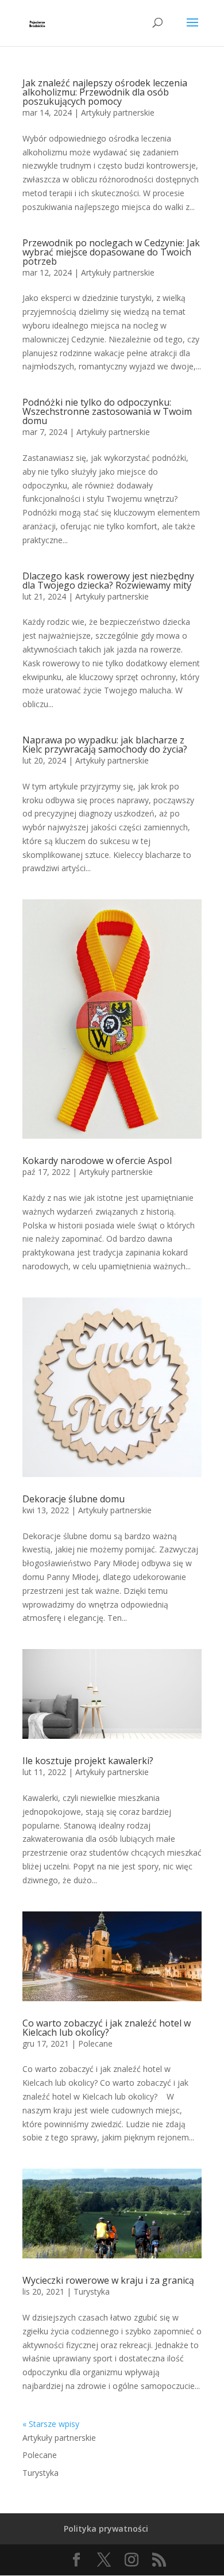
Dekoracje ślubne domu (74, 1499)
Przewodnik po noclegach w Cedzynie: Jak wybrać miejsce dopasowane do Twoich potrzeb (111, 252)
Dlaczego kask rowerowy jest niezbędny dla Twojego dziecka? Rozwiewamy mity (108, 581)
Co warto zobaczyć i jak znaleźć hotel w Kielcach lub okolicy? (107, 2028)
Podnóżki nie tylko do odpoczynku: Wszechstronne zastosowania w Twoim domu (107, 411)
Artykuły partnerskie (118, 112)
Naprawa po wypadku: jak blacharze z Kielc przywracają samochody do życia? (105, 745)
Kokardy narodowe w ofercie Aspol (97, 1161)
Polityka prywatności (106, 2529)
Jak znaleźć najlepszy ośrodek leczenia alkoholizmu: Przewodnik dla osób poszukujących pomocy (105, 92)
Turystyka (92, 2291)
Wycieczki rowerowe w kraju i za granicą (108, 2280)
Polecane (95, 2043)
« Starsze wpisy (51, 2424)
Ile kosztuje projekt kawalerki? (88, 1761)
